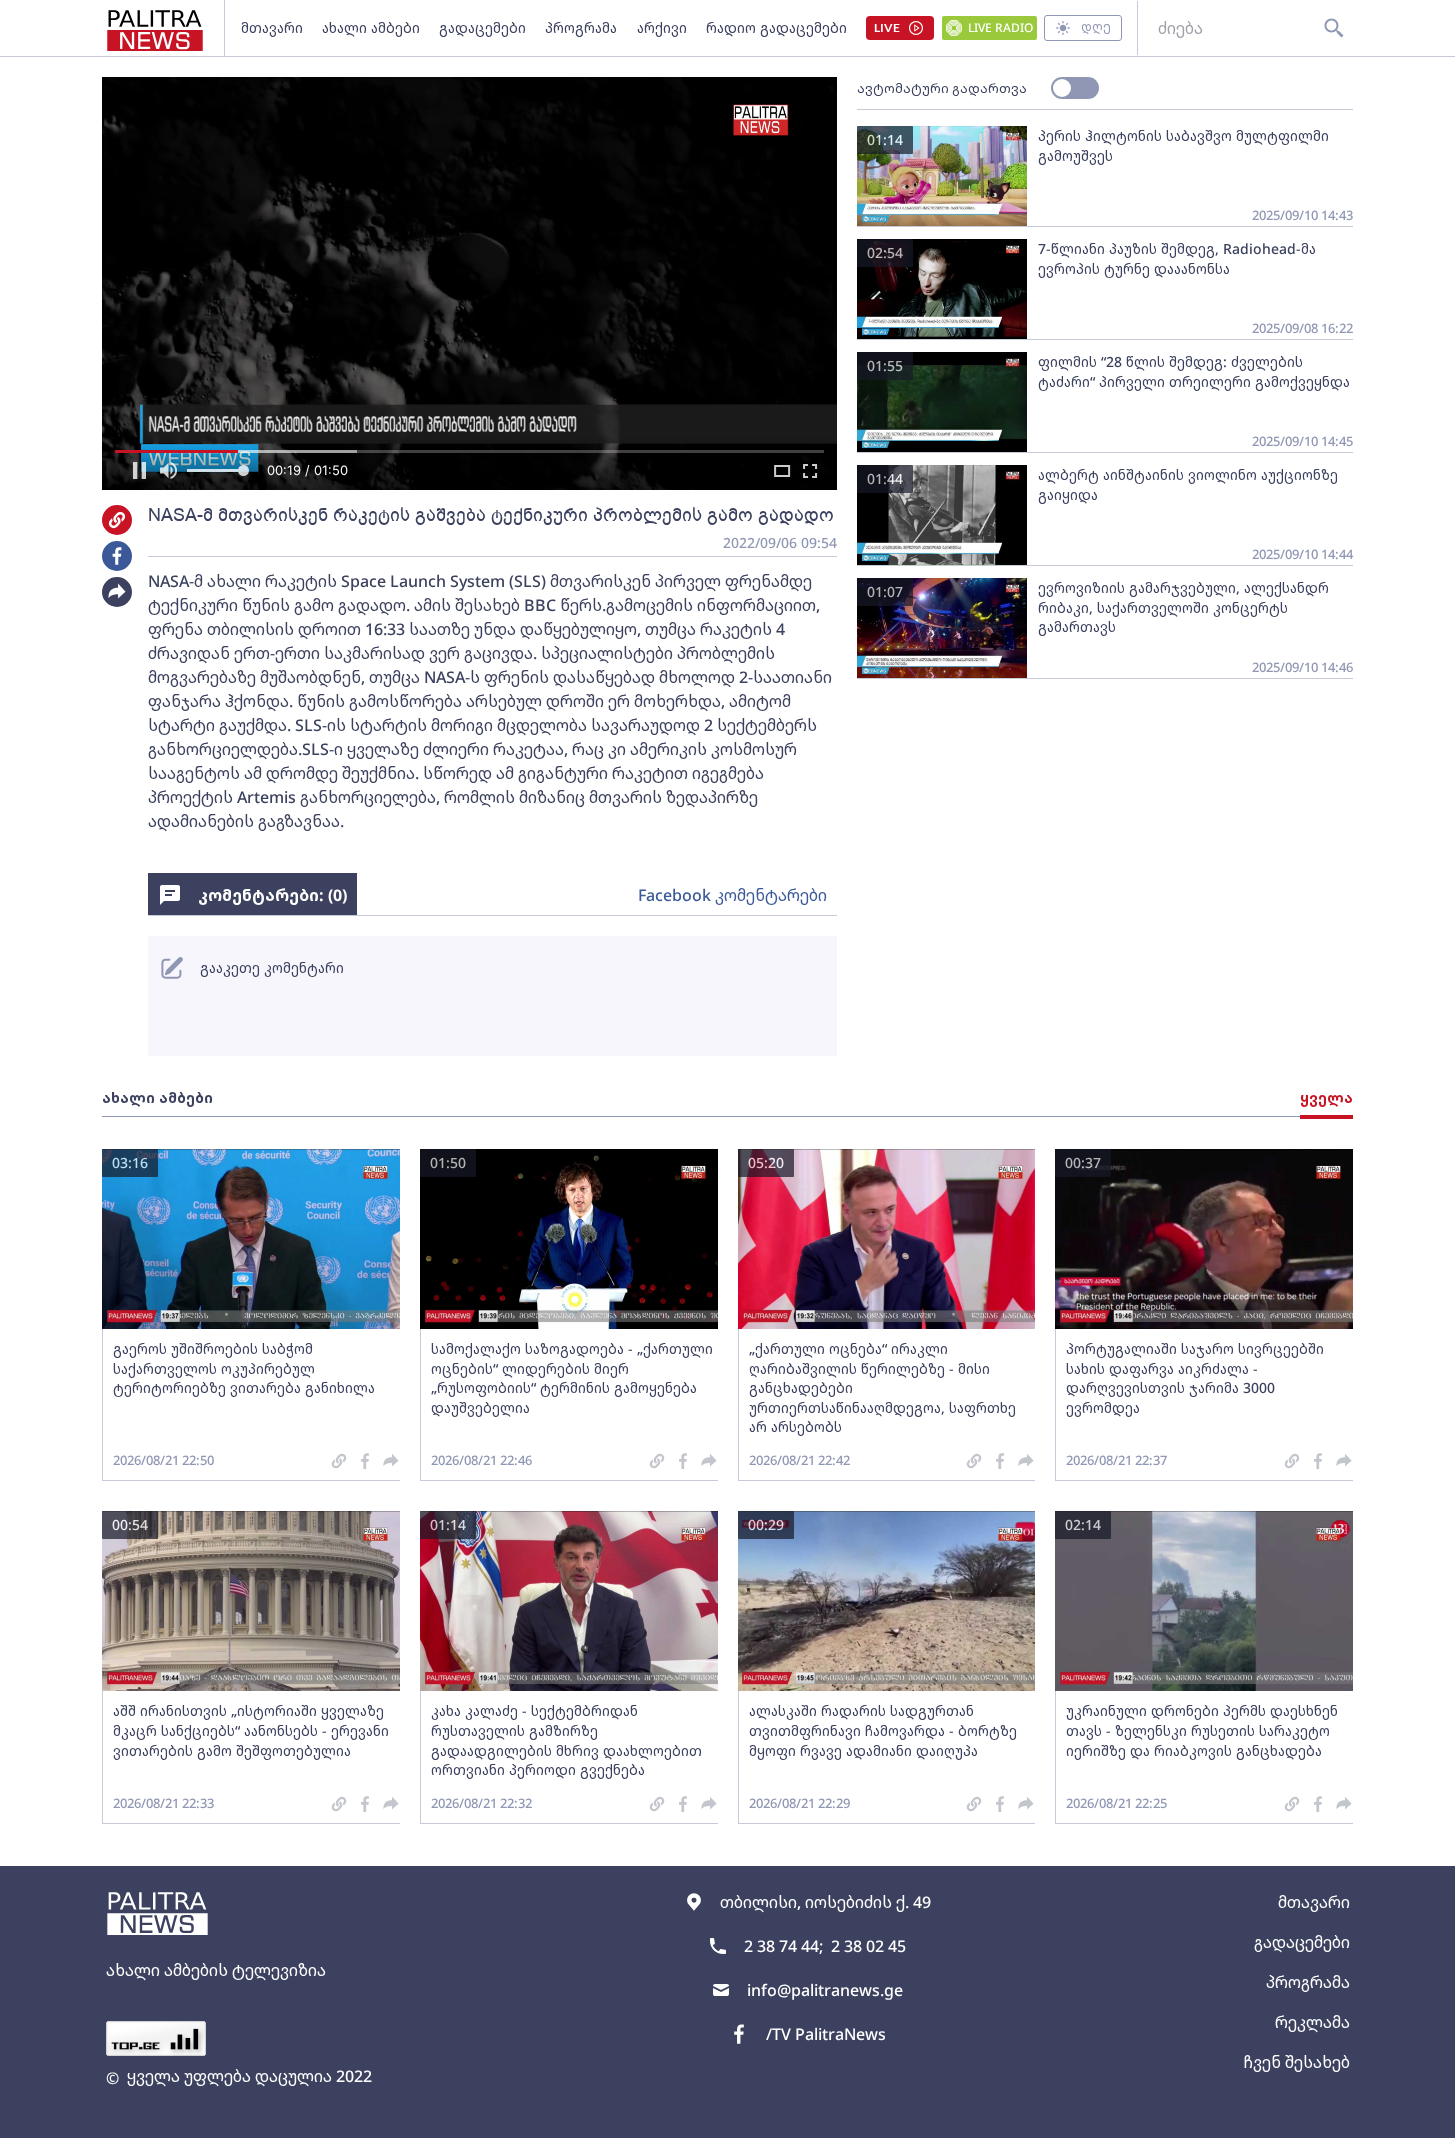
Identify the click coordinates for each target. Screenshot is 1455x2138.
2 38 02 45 (868, 1946)
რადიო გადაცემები (776, 27)
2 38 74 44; (783, 1946)
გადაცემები (482, 27)
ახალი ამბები (371, 27)
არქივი (662, 27)
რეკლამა (1312, 2022)
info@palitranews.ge (825, 1990)
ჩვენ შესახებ (1296, 2062)
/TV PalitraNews (826, 2034)
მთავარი (272, 27)
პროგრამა (581, 27)
